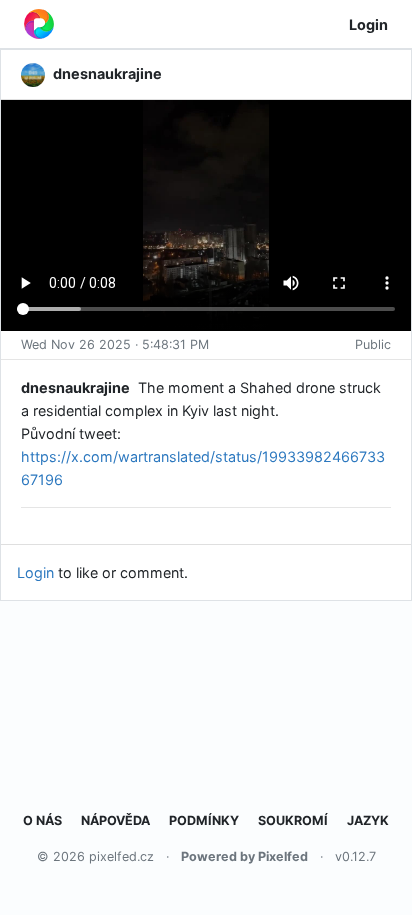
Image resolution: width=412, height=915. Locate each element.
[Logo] (39, 24)
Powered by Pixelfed (244, 856)
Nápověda (115, 820)
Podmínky (204, 820)
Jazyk (368, 820)
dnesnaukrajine (75, 387)
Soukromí (293, 820)
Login (368, 24)
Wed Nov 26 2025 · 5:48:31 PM (115, 344)
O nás (42, 820)
